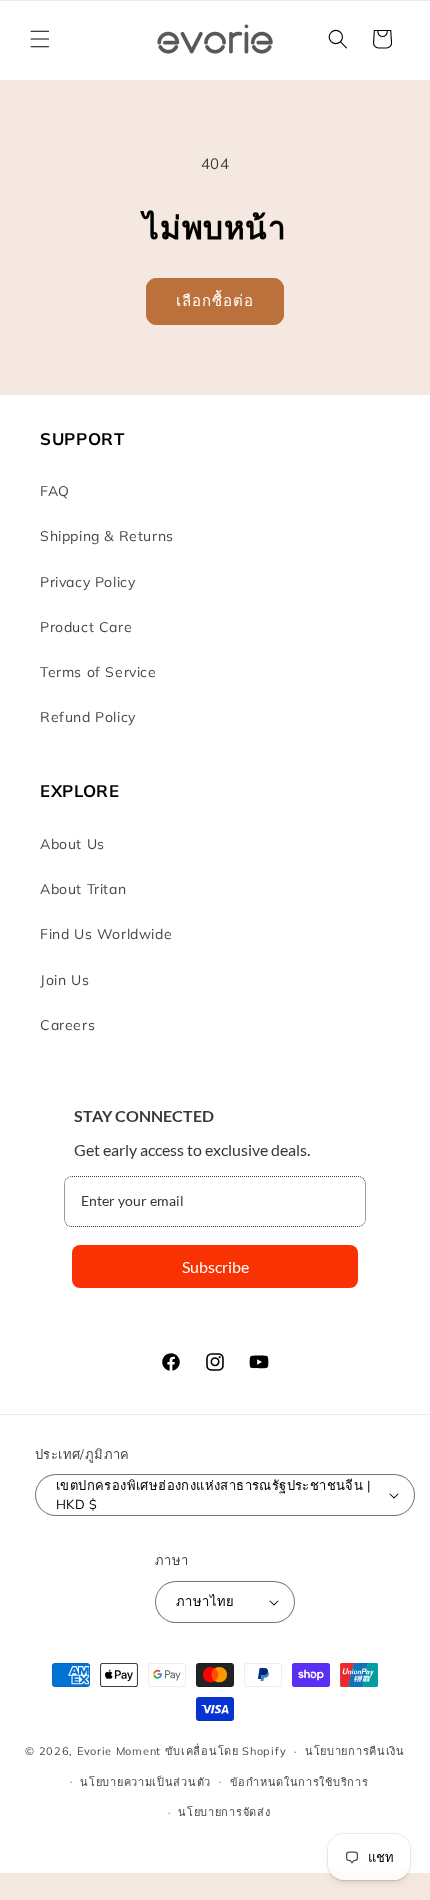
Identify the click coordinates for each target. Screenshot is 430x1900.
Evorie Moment (119, 1751)
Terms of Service (98, 672)
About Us (72, 844)
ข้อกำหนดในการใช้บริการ (299, 1782)
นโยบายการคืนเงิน (355, 1751)
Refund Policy (88, 717)
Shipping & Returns (107, 536)
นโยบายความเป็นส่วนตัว (145, 1782)
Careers (67, 1025)
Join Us (64, 980)
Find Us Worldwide (106, 934)
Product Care (86, 627)
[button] (40, 39)
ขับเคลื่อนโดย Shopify (226, 1751)
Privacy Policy (87, 582)
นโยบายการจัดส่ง (224, 1812)
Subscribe (215, 1266)
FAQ (55, 491)
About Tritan (83, 889)
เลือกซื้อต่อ (215, 300)
